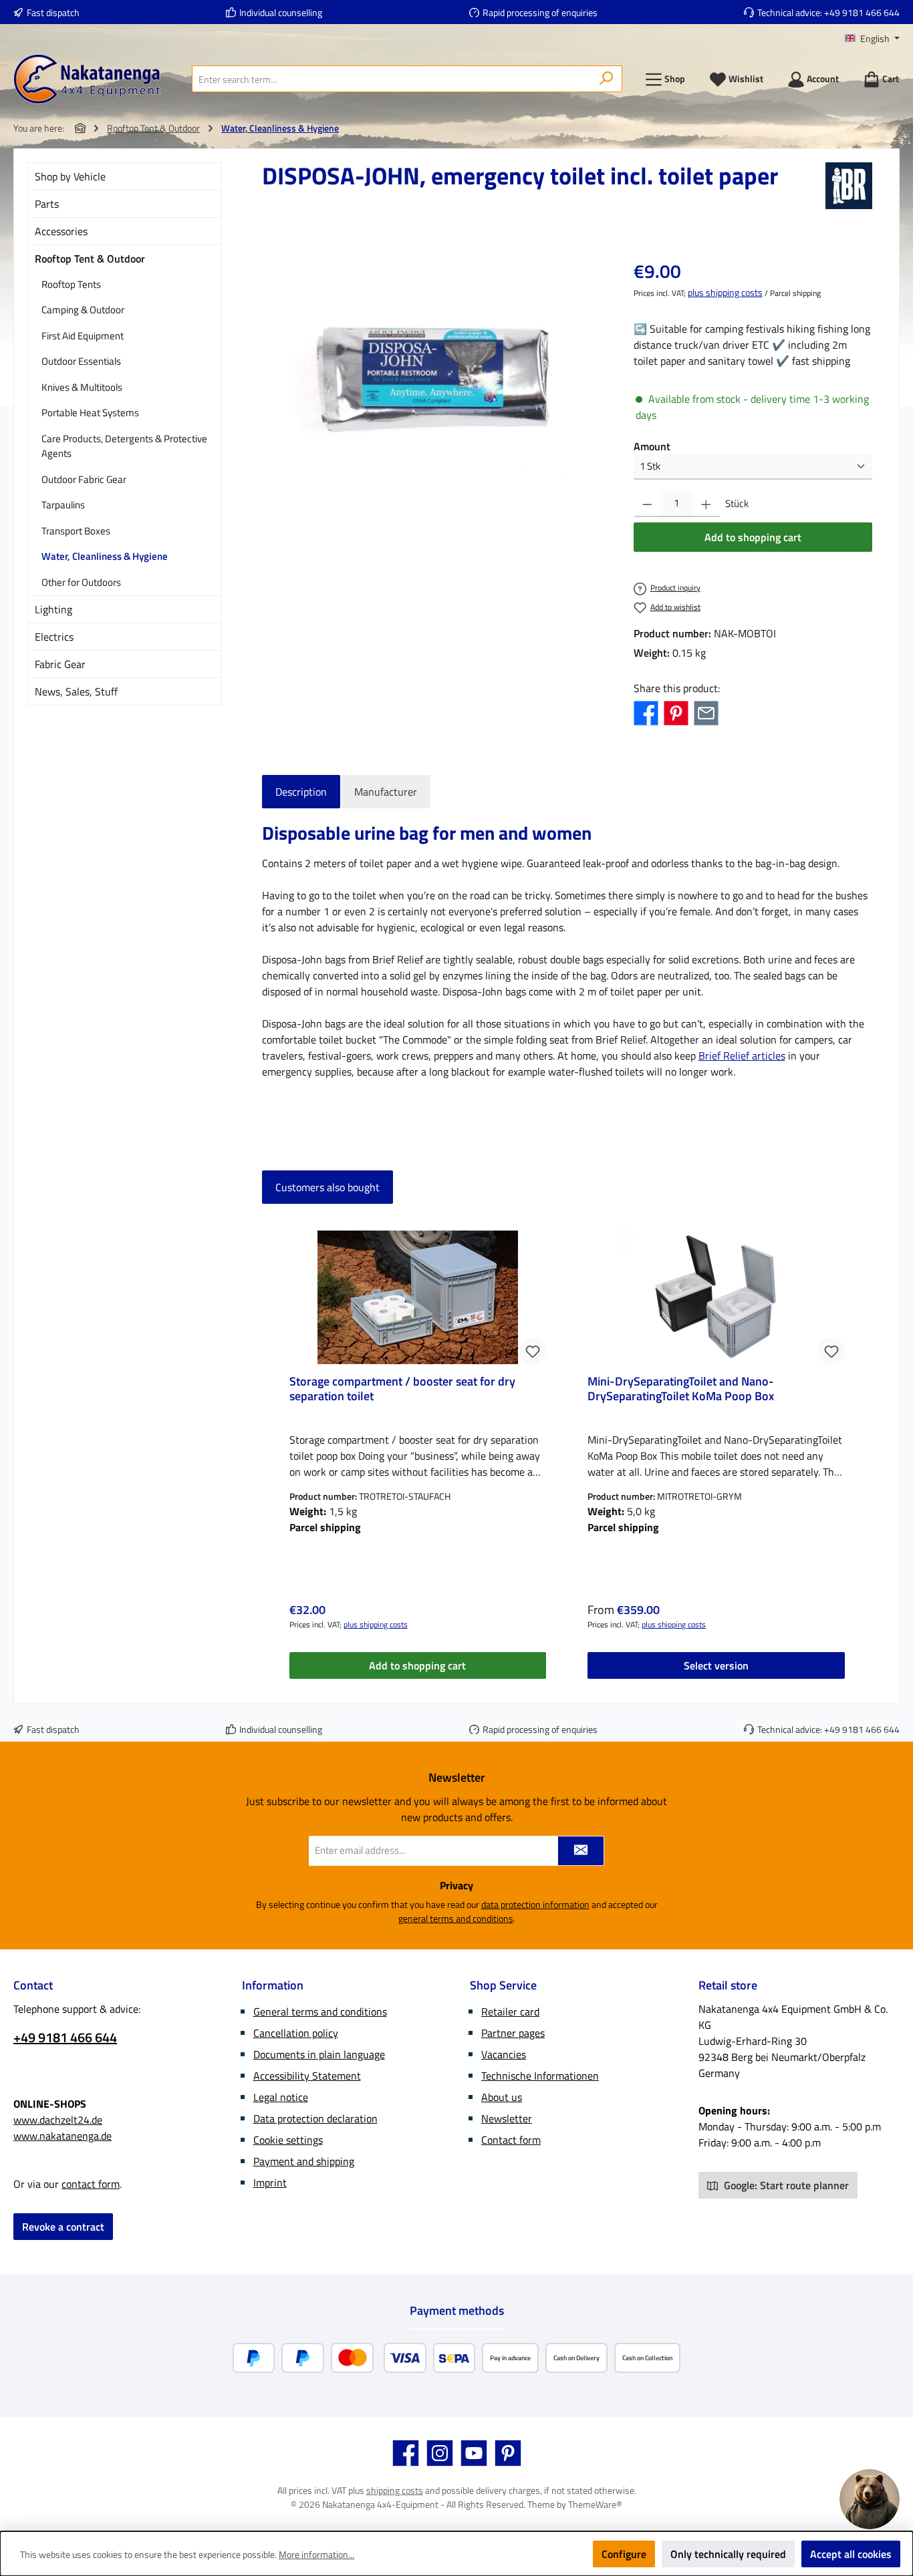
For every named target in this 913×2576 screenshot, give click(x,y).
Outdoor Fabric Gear (84, 479)
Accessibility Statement (307, 2076)
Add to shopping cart (753, 537)
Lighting (53, 609)
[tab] (301, 792)
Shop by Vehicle (70, 176)
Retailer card (510, 2011)
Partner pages (513, 2033)
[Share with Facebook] (646, 711)
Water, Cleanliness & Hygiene (105, 556)
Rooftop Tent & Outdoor (90, 259)
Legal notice (281, 2097)
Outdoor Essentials (81, 361)
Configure (624, 2554)
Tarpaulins (63, 505)
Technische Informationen (540, 2076)
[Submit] (581, 1851)
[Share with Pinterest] (676, 711)
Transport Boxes (76, 531)
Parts (47, 204)
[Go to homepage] (87, 79)
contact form (91, 2184)
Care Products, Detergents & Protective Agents (124, 446)
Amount (652, 446)
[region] (434, 379)
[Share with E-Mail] (706, 711)
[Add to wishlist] (533, 1351)
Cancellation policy (296, 2033)
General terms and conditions (320, 2011)
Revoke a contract (63, 2227)
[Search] (607, 79)
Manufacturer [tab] (386, 792)
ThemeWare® (595, 2504)
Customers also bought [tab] (328, 1187)
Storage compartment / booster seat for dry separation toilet (402, 1390)
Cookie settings (288, 2140)
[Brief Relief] (849, 186)
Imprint (270, 2183)
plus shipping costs (725, 292)
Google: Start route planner (785, 2185)
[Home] (80, 128)
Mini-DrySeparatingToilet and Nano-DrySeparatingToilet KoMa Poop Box (681, 1390)
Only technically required (728, 2554)
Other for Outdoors (81, 582)
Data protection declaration (315, 2118)
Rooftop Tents (71, 284)
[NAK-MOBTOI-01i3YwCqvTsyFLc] (434, 379)
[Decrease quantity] (647, 504)
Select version (716, 1665)
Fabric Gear (60, 664)
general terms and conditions (456, 1918)
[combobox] (392, 79)
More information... (316, 2554)
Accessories (61, 231)
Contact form (511, 2140)
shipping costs (395, 2490)
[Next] (862, 1453)
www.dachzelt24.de (58, 2120)
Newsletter (507, 2118)
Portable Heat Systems (90, 413)
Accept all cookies (851, 2554)
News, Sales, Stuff (76, 691)
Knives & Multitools (82, 387)
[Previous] (272, 1453)
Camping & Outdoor (83, 310)
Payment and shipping (304, 2161)
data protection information (535, 1904)
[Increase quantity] (706, 504)
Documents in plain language (319, 2054)
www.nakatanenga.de (62, 2136)
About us (502, 2097)
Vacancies (504, 2054)
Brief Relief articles (742, 1056)
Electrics (54, 637)
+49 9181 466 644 (862, 12)
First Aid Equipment (83, 336)
